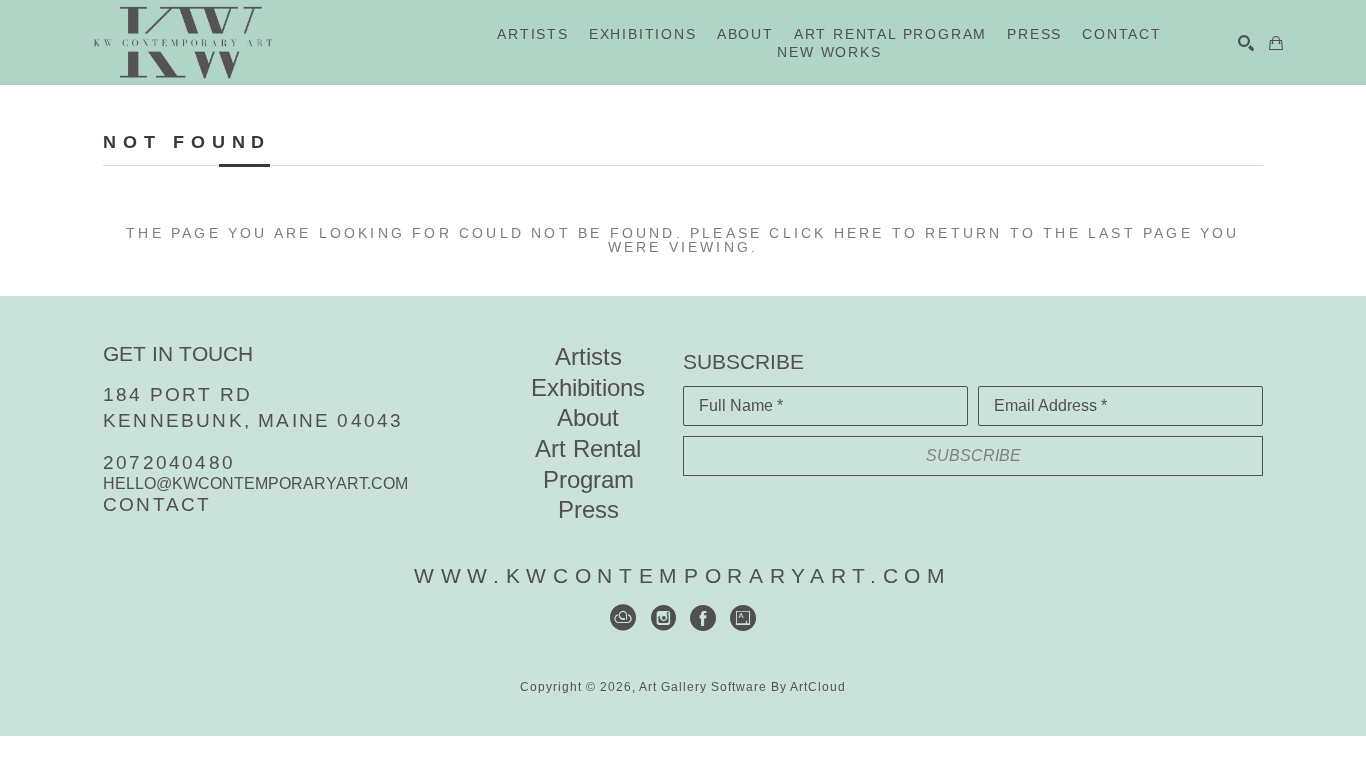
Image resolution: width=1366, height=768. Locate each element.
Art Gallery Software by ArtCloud (742, 687)
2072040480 (169, 462)
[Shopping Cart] (1276, 43)
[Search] (1246, 43)
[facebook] (703, 618)
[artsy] (743, 618)
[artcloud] (623, 618)
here (859, 233)
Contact (157, 504)
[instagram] (663, 618)
